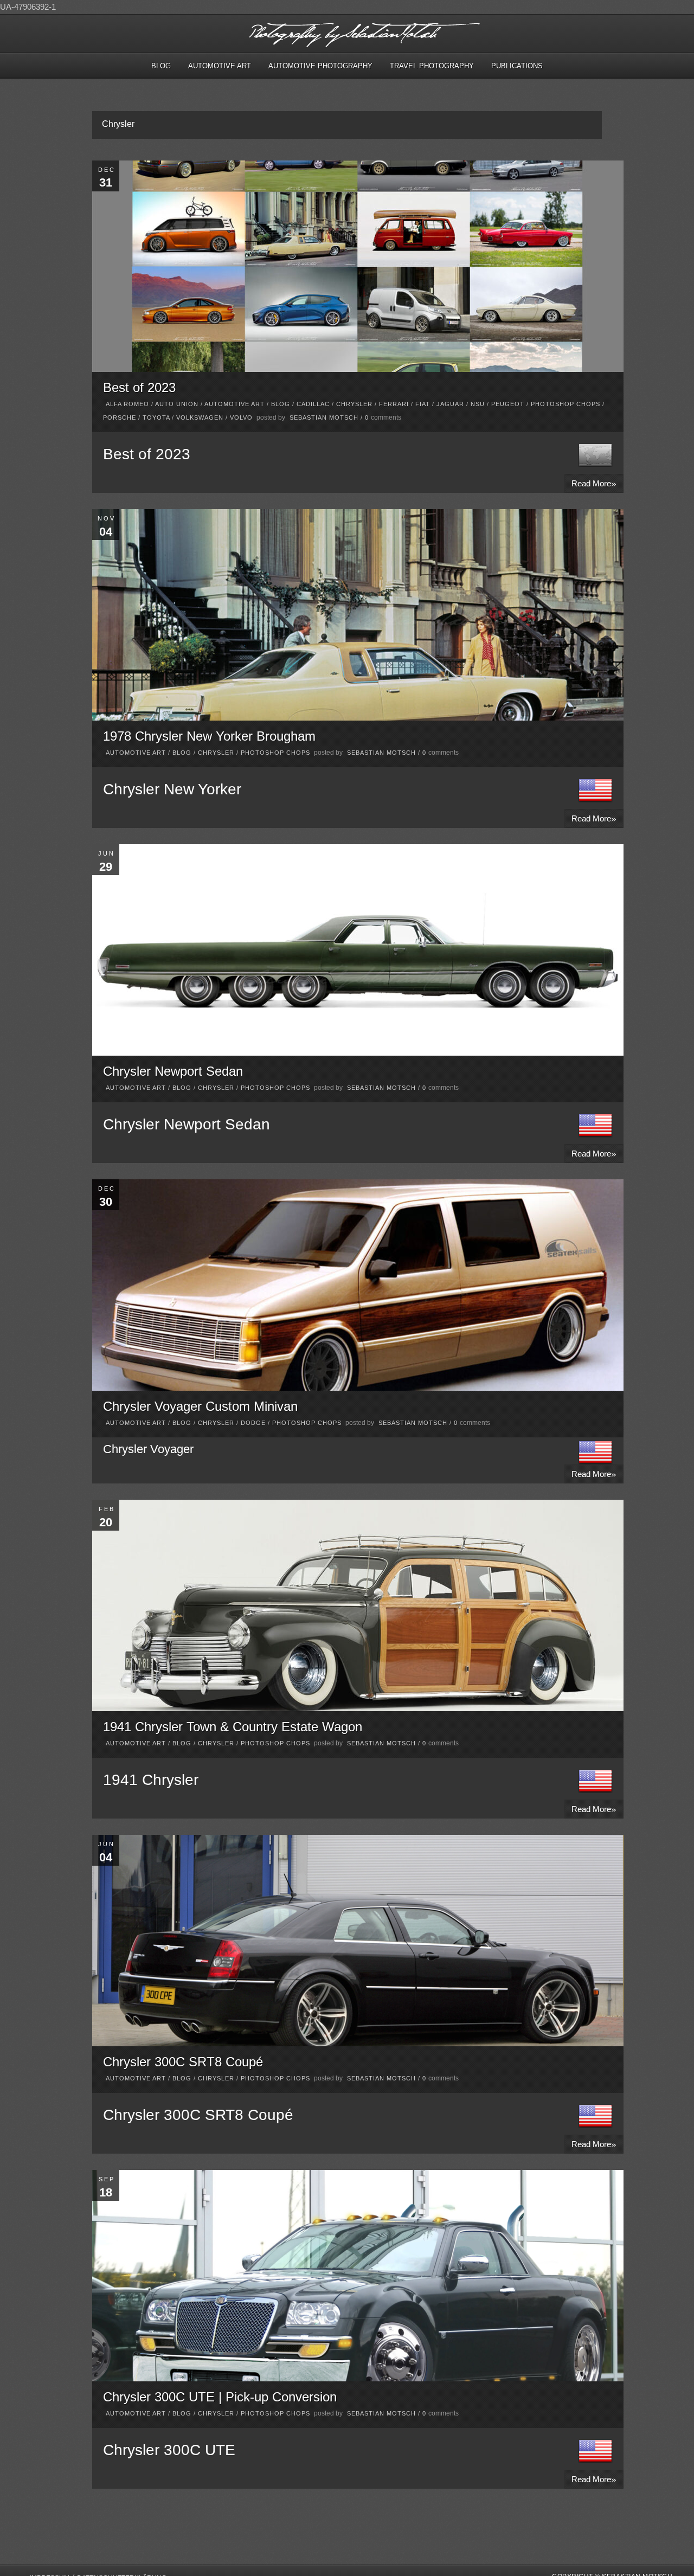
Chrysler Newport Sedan (173, 1071)
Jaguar (450, 404)
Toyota (156, 417)
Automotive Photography (320, 66)
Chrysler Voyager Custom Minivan (200, 1406)
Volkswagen (200, 417)
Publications (517, 66)
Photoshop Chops (566, 404)
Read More (594, 483)
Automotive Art (220, 66)
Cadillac (313, 404)
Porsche (120, 417)
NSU (478, 404)
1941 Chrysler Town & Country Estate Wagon (233, 1727)
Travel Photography (432, 66)
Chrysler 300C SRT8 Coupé (183, 2062)
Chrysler (354, 404)
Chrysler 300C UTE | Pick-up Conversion (220, 2397)
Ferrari (394, 404)
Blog (161, 66)
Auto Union (177, 404)
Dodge (253, 1423)
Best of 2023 (139, 387)
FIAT (423, 404)
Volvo (241, 417)
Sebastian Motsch (324, 417)
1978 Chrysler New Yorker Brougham (209, 736)
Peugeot (508, 404)
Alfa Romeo (127, 404)
